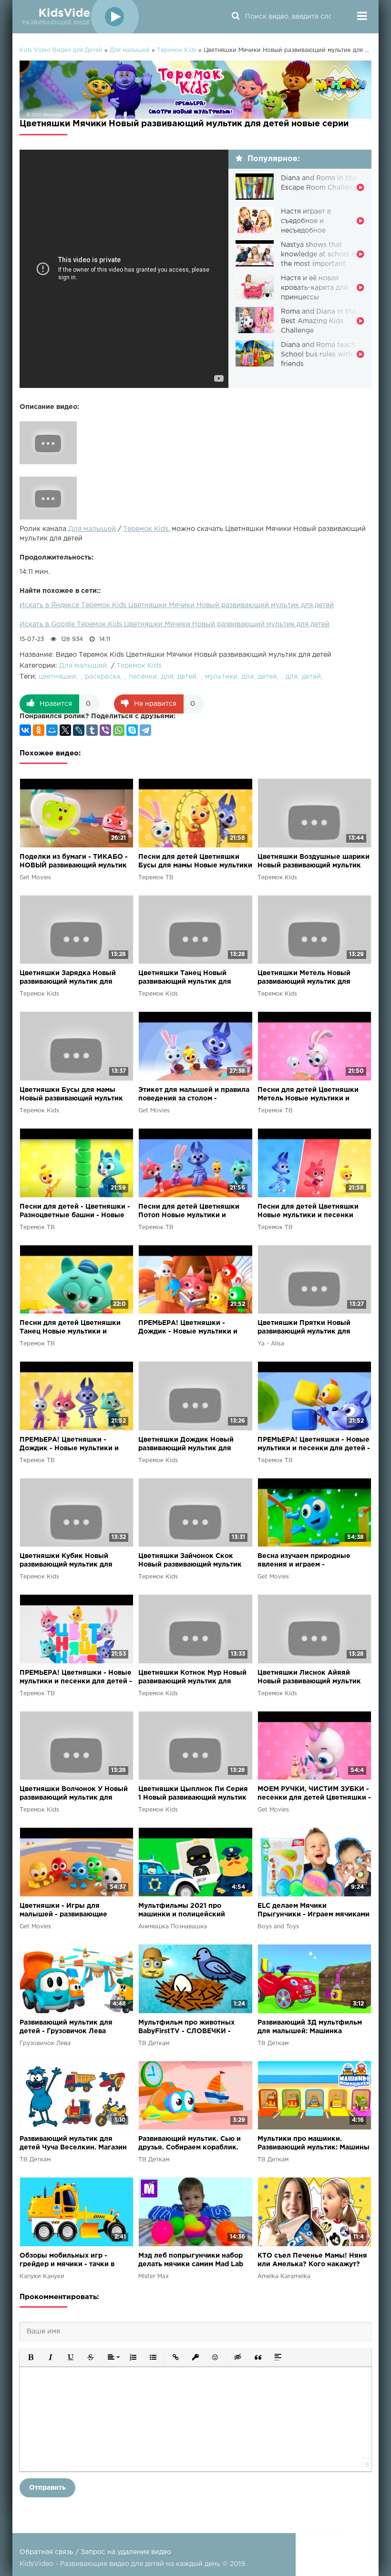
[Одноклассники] (39, 730)
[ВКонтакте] (25, 730)
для (167, 677)
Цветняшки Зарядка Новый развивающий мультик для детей (68, 978)
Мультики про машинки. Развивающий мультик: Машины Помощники (314, 2144)
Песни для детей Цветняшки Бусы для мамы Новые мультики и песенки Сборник (195, 862)
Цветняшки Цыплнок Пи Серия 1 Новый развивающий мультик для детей (193, 1794)
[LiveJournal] (79, 730)
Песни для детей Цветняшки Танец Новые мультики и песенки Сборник (70, 1328)
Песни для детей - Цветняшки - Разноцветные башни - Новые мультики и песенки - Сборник (75, 1212)
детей (187, 677)
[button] (31, 2357)
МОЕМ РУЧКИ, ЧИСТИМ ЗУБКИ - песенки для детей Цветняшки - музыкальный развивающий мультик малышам (314, 1794)
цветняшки (57, 677)
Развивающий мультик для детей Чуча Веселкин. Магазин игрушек (73, 2144)
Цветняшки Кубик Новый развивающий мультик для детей (66, 1561)
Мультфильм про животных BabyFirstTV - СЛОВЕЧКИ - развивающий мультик (186, 2028)
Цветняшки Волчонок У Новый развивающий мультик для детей (74, 1794)
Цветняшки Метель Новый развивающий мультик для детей (304, 978)
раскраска (103, 677)
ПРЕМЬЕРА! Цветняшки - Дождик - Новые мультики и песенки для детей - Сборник (190, 1328)
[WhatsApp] (119, 730)
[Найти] (236, 17)
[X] (65, 730)
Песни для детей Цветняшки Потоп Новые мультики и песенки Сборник (189, 1212)
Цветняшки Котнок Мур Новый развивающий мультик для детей (192, 1678)
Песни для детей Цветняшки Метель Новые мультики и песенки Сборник (308, 1095)
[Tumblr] (92, 730)
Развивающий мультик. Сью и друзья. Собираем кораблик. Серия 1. (190, 2144)
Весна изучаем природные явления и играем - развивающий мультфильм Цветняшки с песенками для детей (308, 1561)
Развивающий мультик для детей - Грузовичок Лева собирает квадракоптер (66, 2028)
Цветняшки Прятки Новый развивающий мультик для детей (304, 1328)
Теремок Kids (146, 529)
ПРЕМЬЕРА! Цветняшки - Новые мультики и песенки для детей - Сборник (314, 1445)
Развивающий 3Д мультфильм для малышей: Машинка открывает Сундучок (310, 2028)
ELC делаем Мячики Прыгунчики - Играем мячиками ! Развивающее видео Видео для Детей (314, 1911)
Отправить (47, 2488)
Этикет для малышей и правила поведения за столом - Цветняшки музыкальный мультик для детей (194, 1095)
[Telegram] (145, 730)
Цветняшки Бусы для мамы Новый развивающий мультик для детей (71, 1095)
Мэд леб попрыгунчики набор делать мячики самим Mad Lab (191, 2260)
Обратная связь (46, 2552)
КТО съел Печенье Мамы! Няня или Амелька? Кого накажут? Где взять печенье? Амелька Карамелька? (312, 2261)
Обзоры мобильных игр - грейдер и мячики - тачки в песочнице (67, 2261)
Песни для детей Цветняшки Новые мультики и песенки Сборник (308, 1212)
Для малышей (92, 529)
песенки (143, 677)
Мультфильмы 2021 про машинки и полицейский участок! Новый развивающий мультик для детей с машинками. (190, 1911)
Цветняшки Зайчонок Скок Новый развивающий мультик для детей (190, 1561)
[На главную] (79, 17)
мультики (221, 677)
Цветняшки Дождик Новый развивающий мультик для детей (186, 1445)
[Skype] (132, 730)
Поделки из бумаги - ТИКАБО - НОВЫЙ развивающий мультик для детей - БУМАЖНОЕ (74, 862)
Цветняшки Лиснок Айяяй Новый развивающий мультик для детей (309, 1678)
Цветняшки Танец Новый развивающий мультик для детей (185, 978)
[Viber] (105, 730)
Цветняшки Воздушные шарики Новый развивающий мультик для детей (314, 862)
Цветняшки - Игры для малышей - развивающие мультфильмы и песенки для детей (70, 1911)
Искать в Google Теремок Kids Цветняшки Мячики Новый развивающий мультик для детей (175, 624)
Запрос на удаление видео (126, 2552)
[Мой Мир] (52, 730)
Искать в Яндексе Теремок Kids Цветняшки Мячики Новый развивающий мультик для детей (177, 605)
